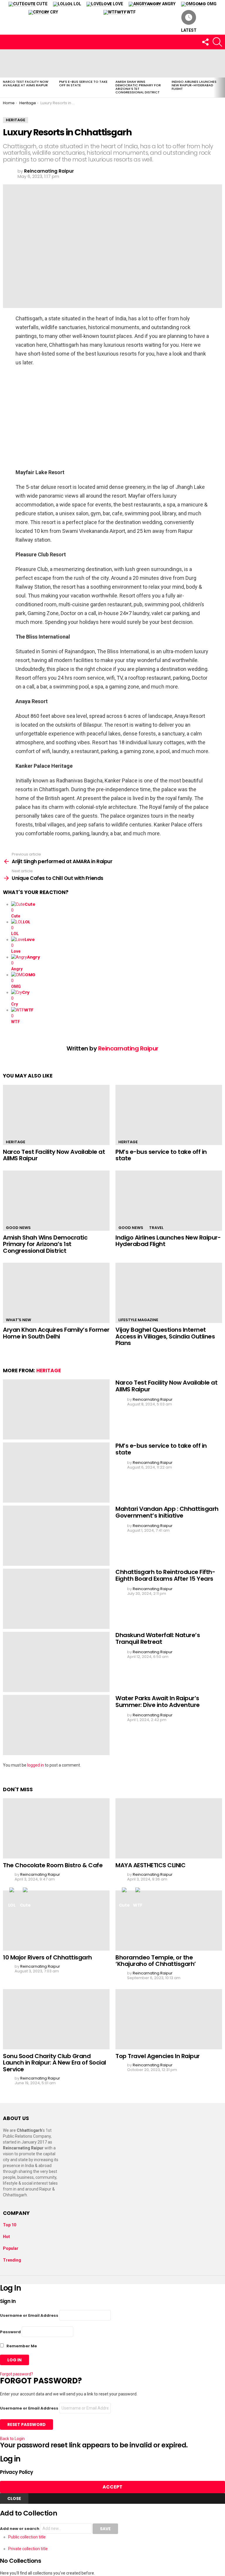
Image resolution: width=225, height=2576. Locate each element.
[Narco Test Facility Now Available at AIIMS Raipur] (28, 63)
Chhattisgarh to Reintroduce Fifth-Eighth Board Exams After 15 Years (165, 1575)
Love (112, 4)
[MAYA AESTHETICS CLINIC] (169, 1828)
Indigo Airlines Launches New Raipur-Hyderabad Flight (194, 85)
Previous (3, 73)
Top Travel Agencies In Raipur (158, 2056)
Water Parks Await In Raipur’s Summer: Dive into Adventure (158, 1702)
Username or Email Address (29, 2315)
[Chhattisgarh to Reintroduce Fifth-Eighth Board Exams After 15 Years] (56, 1599)
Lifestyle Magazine (138, 1320)
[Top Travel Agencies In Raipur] (169, 2019)
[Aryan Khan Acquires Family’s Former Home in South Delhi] (56, 1293)
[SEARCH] (217, 42)
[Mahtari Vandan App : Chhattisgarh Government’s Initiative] (56, 1536)
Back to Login (12, 2439)
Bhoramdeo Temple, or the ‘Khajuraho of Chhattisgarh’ (156, 1961)
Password (10, 2332)
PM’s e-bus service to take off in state (83, 83)
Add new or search (20, 2529)
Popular (11, 2248)
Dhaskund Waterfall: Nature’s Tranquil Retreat (158, 1638)
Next (222, 73)
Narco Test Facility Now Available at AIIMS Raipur (26, 83)
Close (14, 2498)
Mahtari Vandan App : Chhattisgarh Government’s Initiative (167, 1512)
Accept (112, 2487)
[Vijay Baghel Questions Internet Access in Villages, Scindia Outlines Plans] (169, 1293)
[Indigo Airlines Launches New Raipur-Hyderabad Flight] (197, 63)
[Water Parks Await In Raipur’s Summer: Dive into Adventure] (56, 1725)
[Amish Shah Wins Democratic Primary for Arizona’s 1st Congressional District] (141, 63)
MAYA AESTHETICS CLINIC (150, 1865)
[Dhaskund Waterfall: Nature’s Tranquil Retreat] (56, 1662)
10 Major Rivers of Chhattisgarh (47, 1957)
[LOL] (12, 1893)
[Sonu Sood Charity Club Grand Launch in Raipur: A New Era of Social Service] (56, 2019)
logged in (36, 1765)
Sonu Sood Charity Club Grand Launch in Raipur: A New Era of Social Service (54, 2063)
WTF (126, 12)
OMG (206, 4)
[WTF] (138, 1893)
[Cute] (25, 1893)
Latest (189, 30)
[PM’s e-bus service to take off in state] (84, 63)
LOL (73, 4)
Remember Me (21, 2346)
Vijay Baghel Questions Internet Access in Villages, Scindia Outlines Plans (165, 1336)
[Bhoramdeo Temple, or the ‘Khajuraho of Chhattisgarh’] (169, 1921)
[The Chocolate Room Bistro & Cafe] (56, 1828)
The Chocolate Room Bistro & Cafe (53, 1865)
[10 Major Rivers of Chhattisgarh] (56, 1921)
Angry (161, 4)
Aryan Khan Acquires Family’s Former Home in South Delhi (56, 1333)
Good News (18, 1228)
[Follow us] (205, 42)
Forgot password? (17, 2374)
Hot (6, 2237)
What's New (18, 1320)
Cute (36, 4)
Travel (156, 1228)
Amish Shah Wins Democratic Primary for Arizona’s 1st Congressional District (138, 87)
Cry (50, 12)
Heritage (16, 1142)
